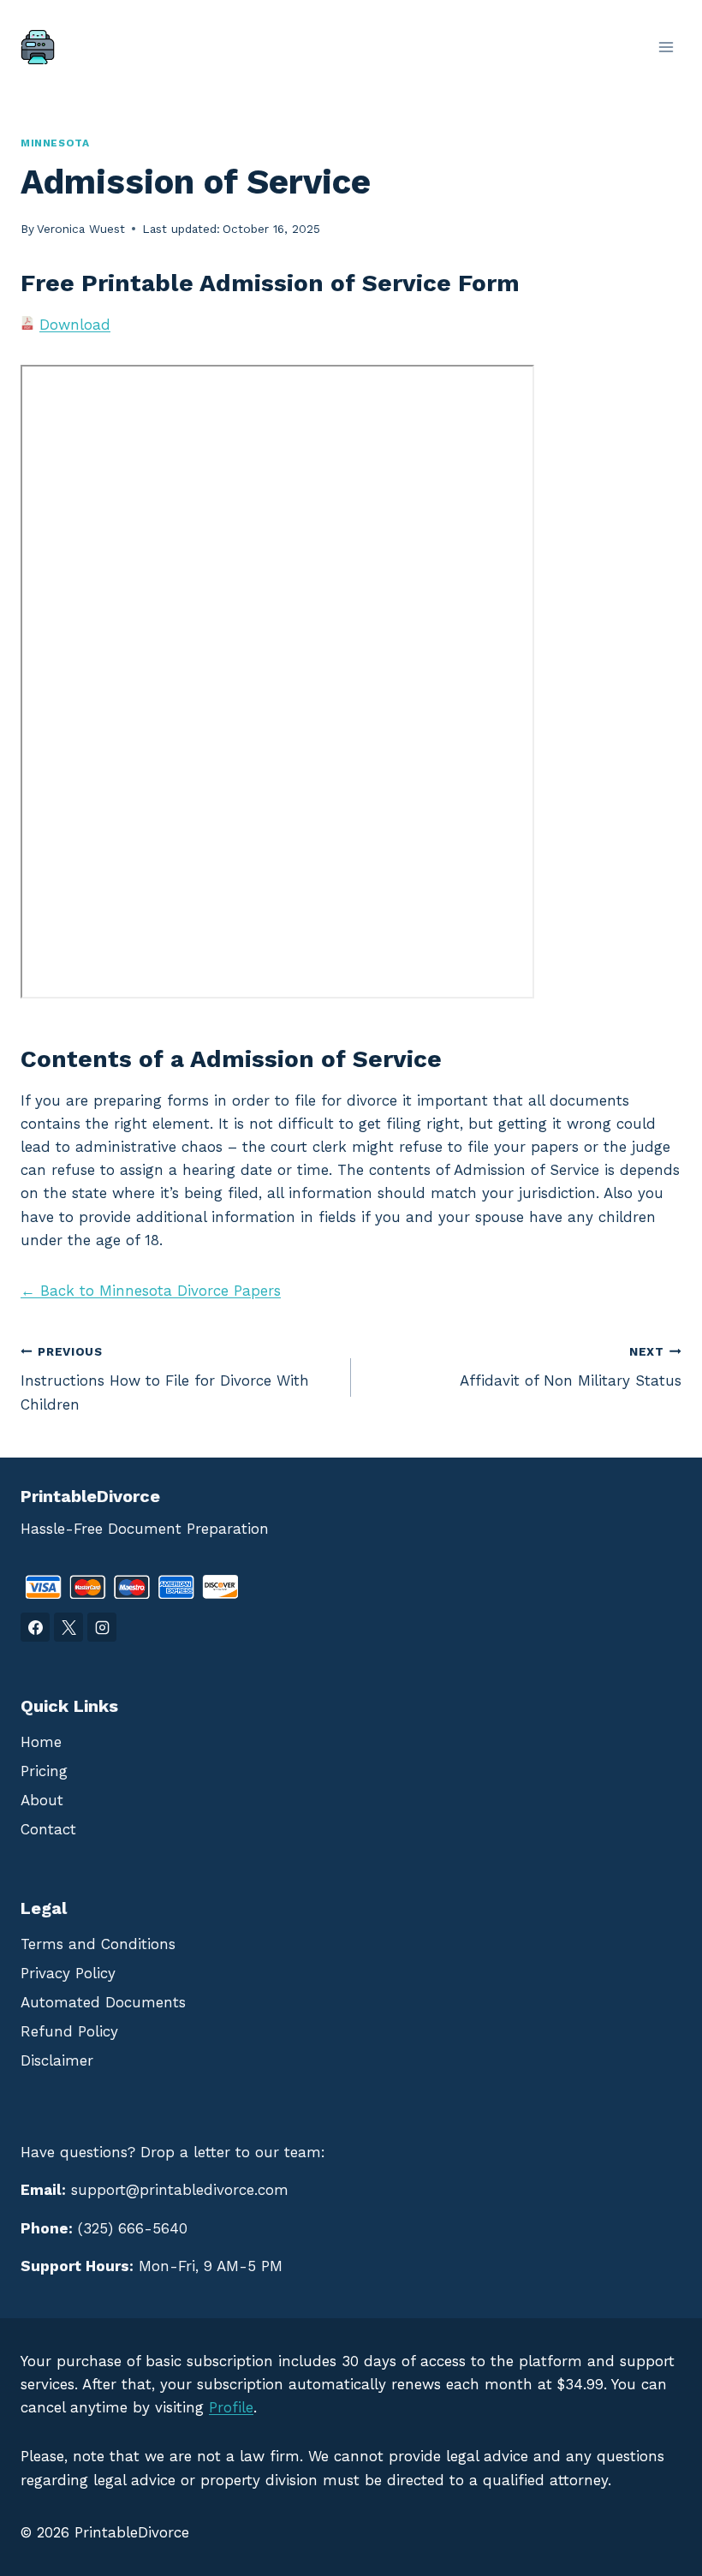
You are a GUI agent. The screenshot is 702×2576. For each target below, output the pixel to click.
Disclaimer (57, 2060)
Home (41, 1742)
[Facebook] (35, 1627)
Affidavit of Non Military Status (571, 1367)
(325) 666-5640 (133, 2228)
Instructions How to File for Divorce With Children (165, 1379)
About (42, 1800)
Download (75, 325)
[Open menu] (666, 47)
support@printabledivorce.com (180, 2190)
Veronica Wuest (81, 229)
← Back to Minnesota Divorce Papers (151, 1291)
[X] (68, 1627)
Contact (48, 1829)
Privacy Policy (68, 1973)
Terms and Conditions (98, 1944)
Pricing (44, 1771)
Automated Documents (103, 2002)
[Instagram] (102, 1627)
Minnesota (55, 143)
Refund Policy (69, 2031)
